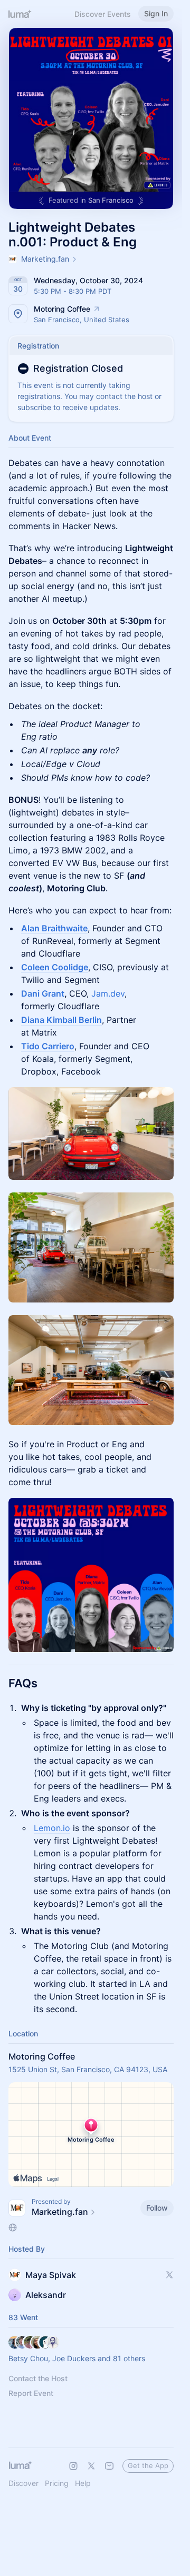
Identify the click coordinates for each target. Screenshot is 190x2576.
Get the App (148, 2465)
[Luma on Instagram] (73, 2466)
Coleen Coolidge (55, 967)
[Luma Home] (20, 14)
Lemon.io (52, 1828)
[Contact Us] (109, 2466)
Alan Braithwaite (54, 928)
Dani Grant (43, 993)
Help (83, 2483)
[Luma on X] (91, 2466)
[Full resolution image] (91, 1133)
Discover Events (103, 14)
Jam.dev (108, 993)
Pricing (57, 2483)
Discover (23, 2483)
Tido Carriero (48, 1046)
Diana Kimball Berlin (61, 1020)
